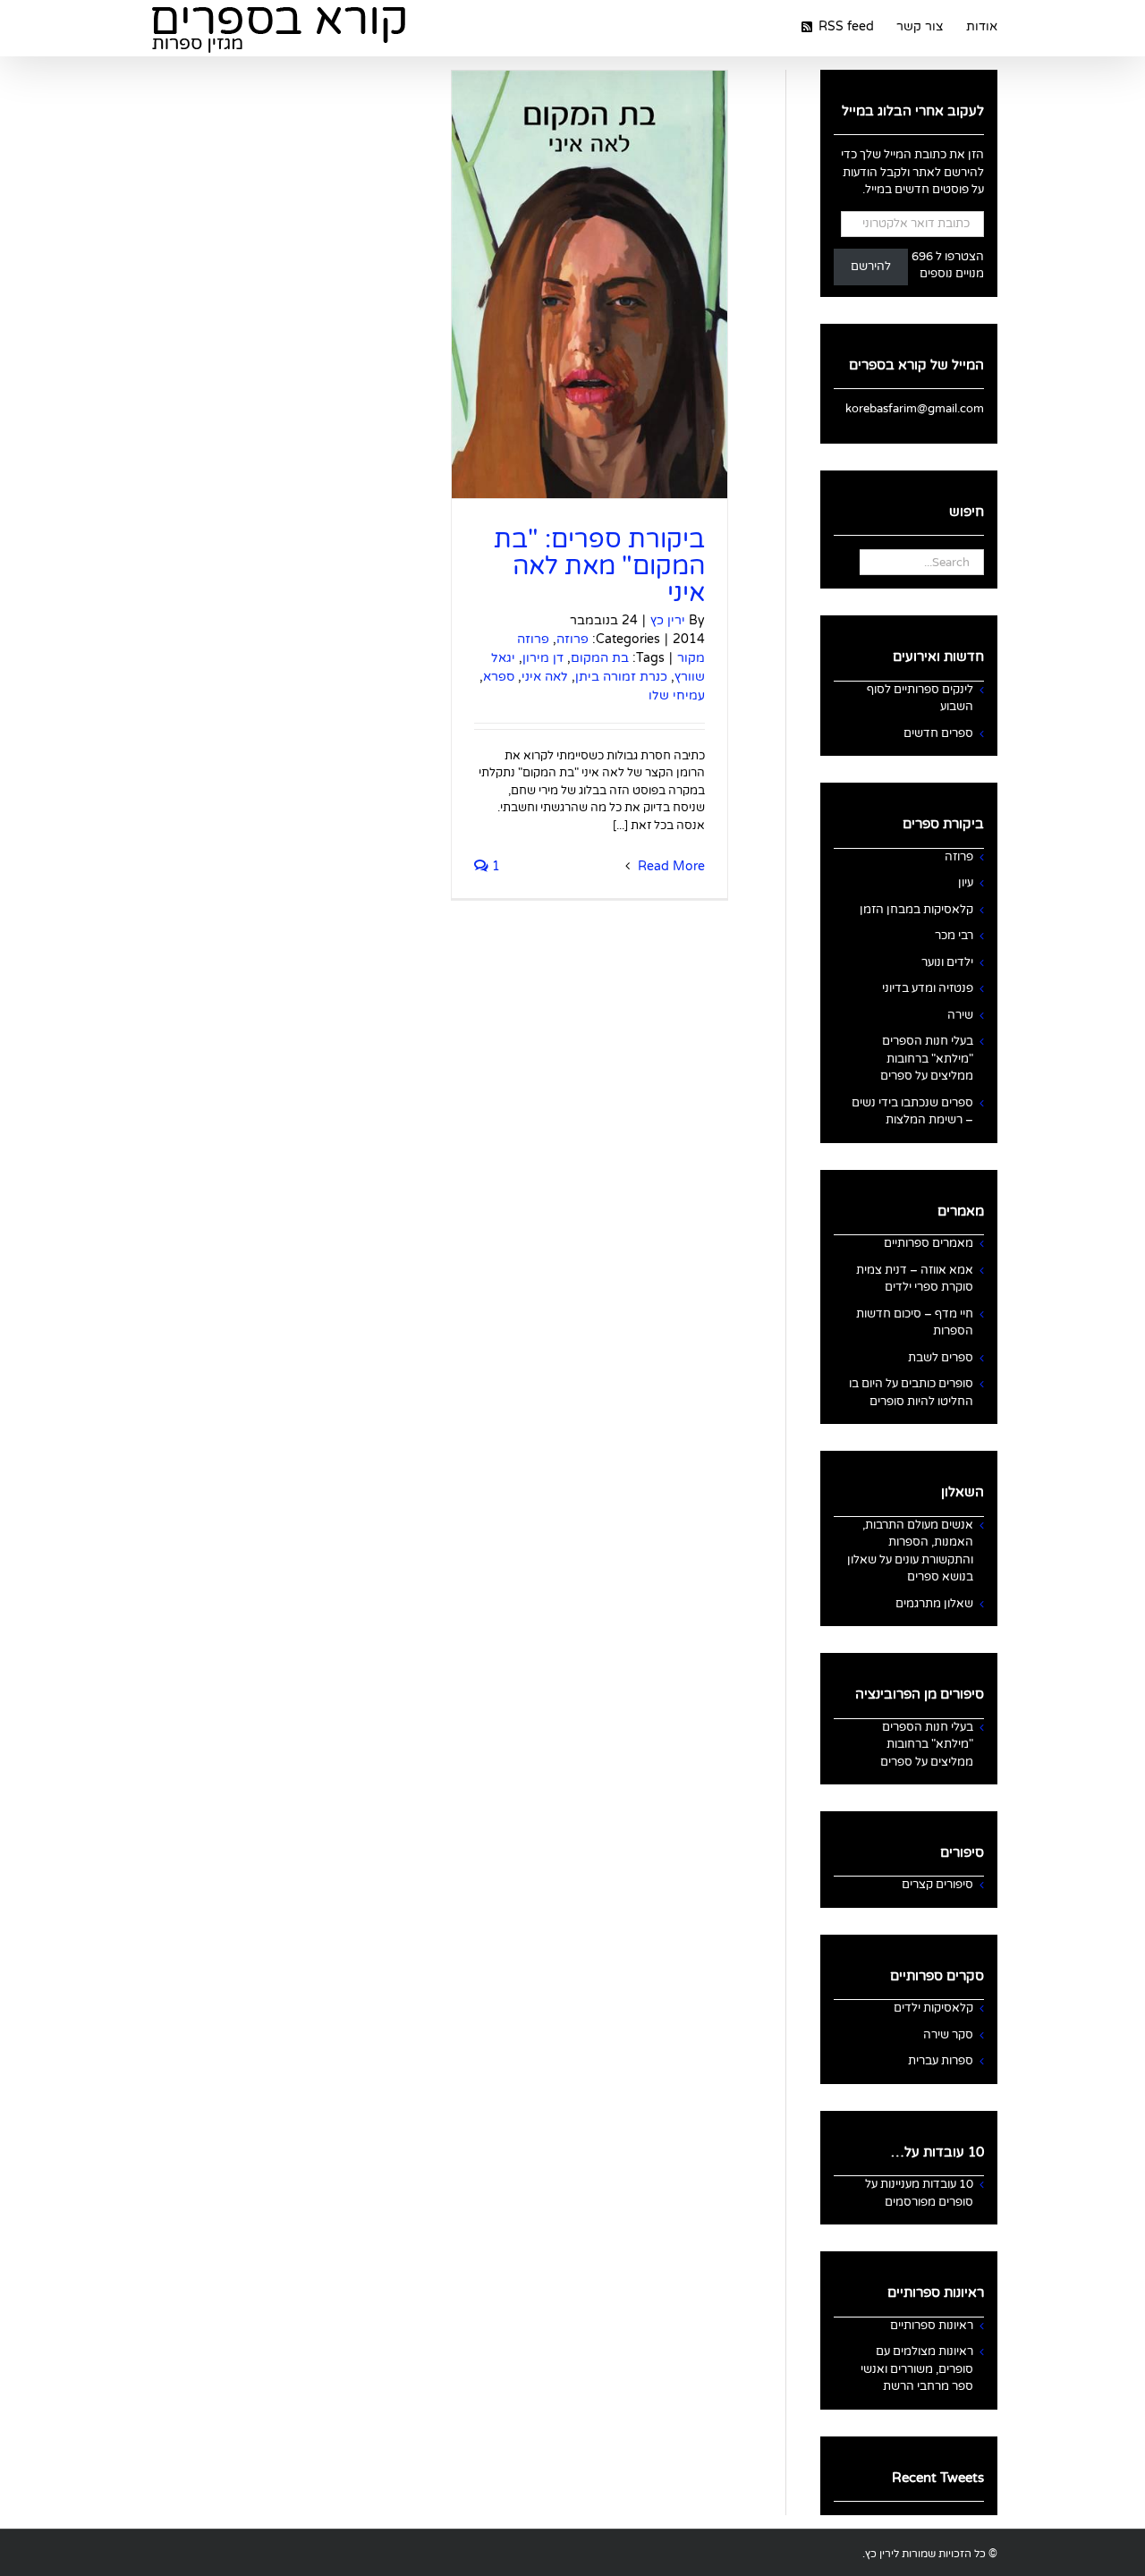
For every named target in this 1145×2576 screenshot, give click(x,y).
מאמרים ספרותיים (929, 1243)
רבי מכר (954, 936)
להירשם (871, 267)
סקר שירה (948, 2035)
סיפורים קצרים (937, 1885)
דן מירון (543, 658)
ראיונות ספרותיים (932, 2326)
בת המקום (600, 658)
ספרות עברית (941, 2061)
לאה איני (545, 677)
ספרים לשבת (941, 1358)
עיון (966, 883)
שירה (960, 1015)
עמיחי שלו (677, 695)
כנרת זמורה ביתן (621, 677)
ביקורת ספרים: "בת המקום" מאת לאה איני (599, 566)
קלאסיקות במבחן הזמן (916, 910)
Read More (670, 866)
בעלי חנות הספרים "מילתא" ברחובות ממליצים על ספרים (927, 1059)
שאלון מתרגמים (934, 1604)
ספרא (499, 677)
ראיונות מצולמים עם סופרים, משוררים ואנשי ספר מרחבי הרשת (917, 2369)
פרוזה (572, 639)
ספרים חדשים (938, 733)
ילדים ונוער (947, 962)
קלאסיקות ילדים (933, 2008)
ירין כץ (668, 620)
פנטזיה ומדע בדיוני (928, 988)
